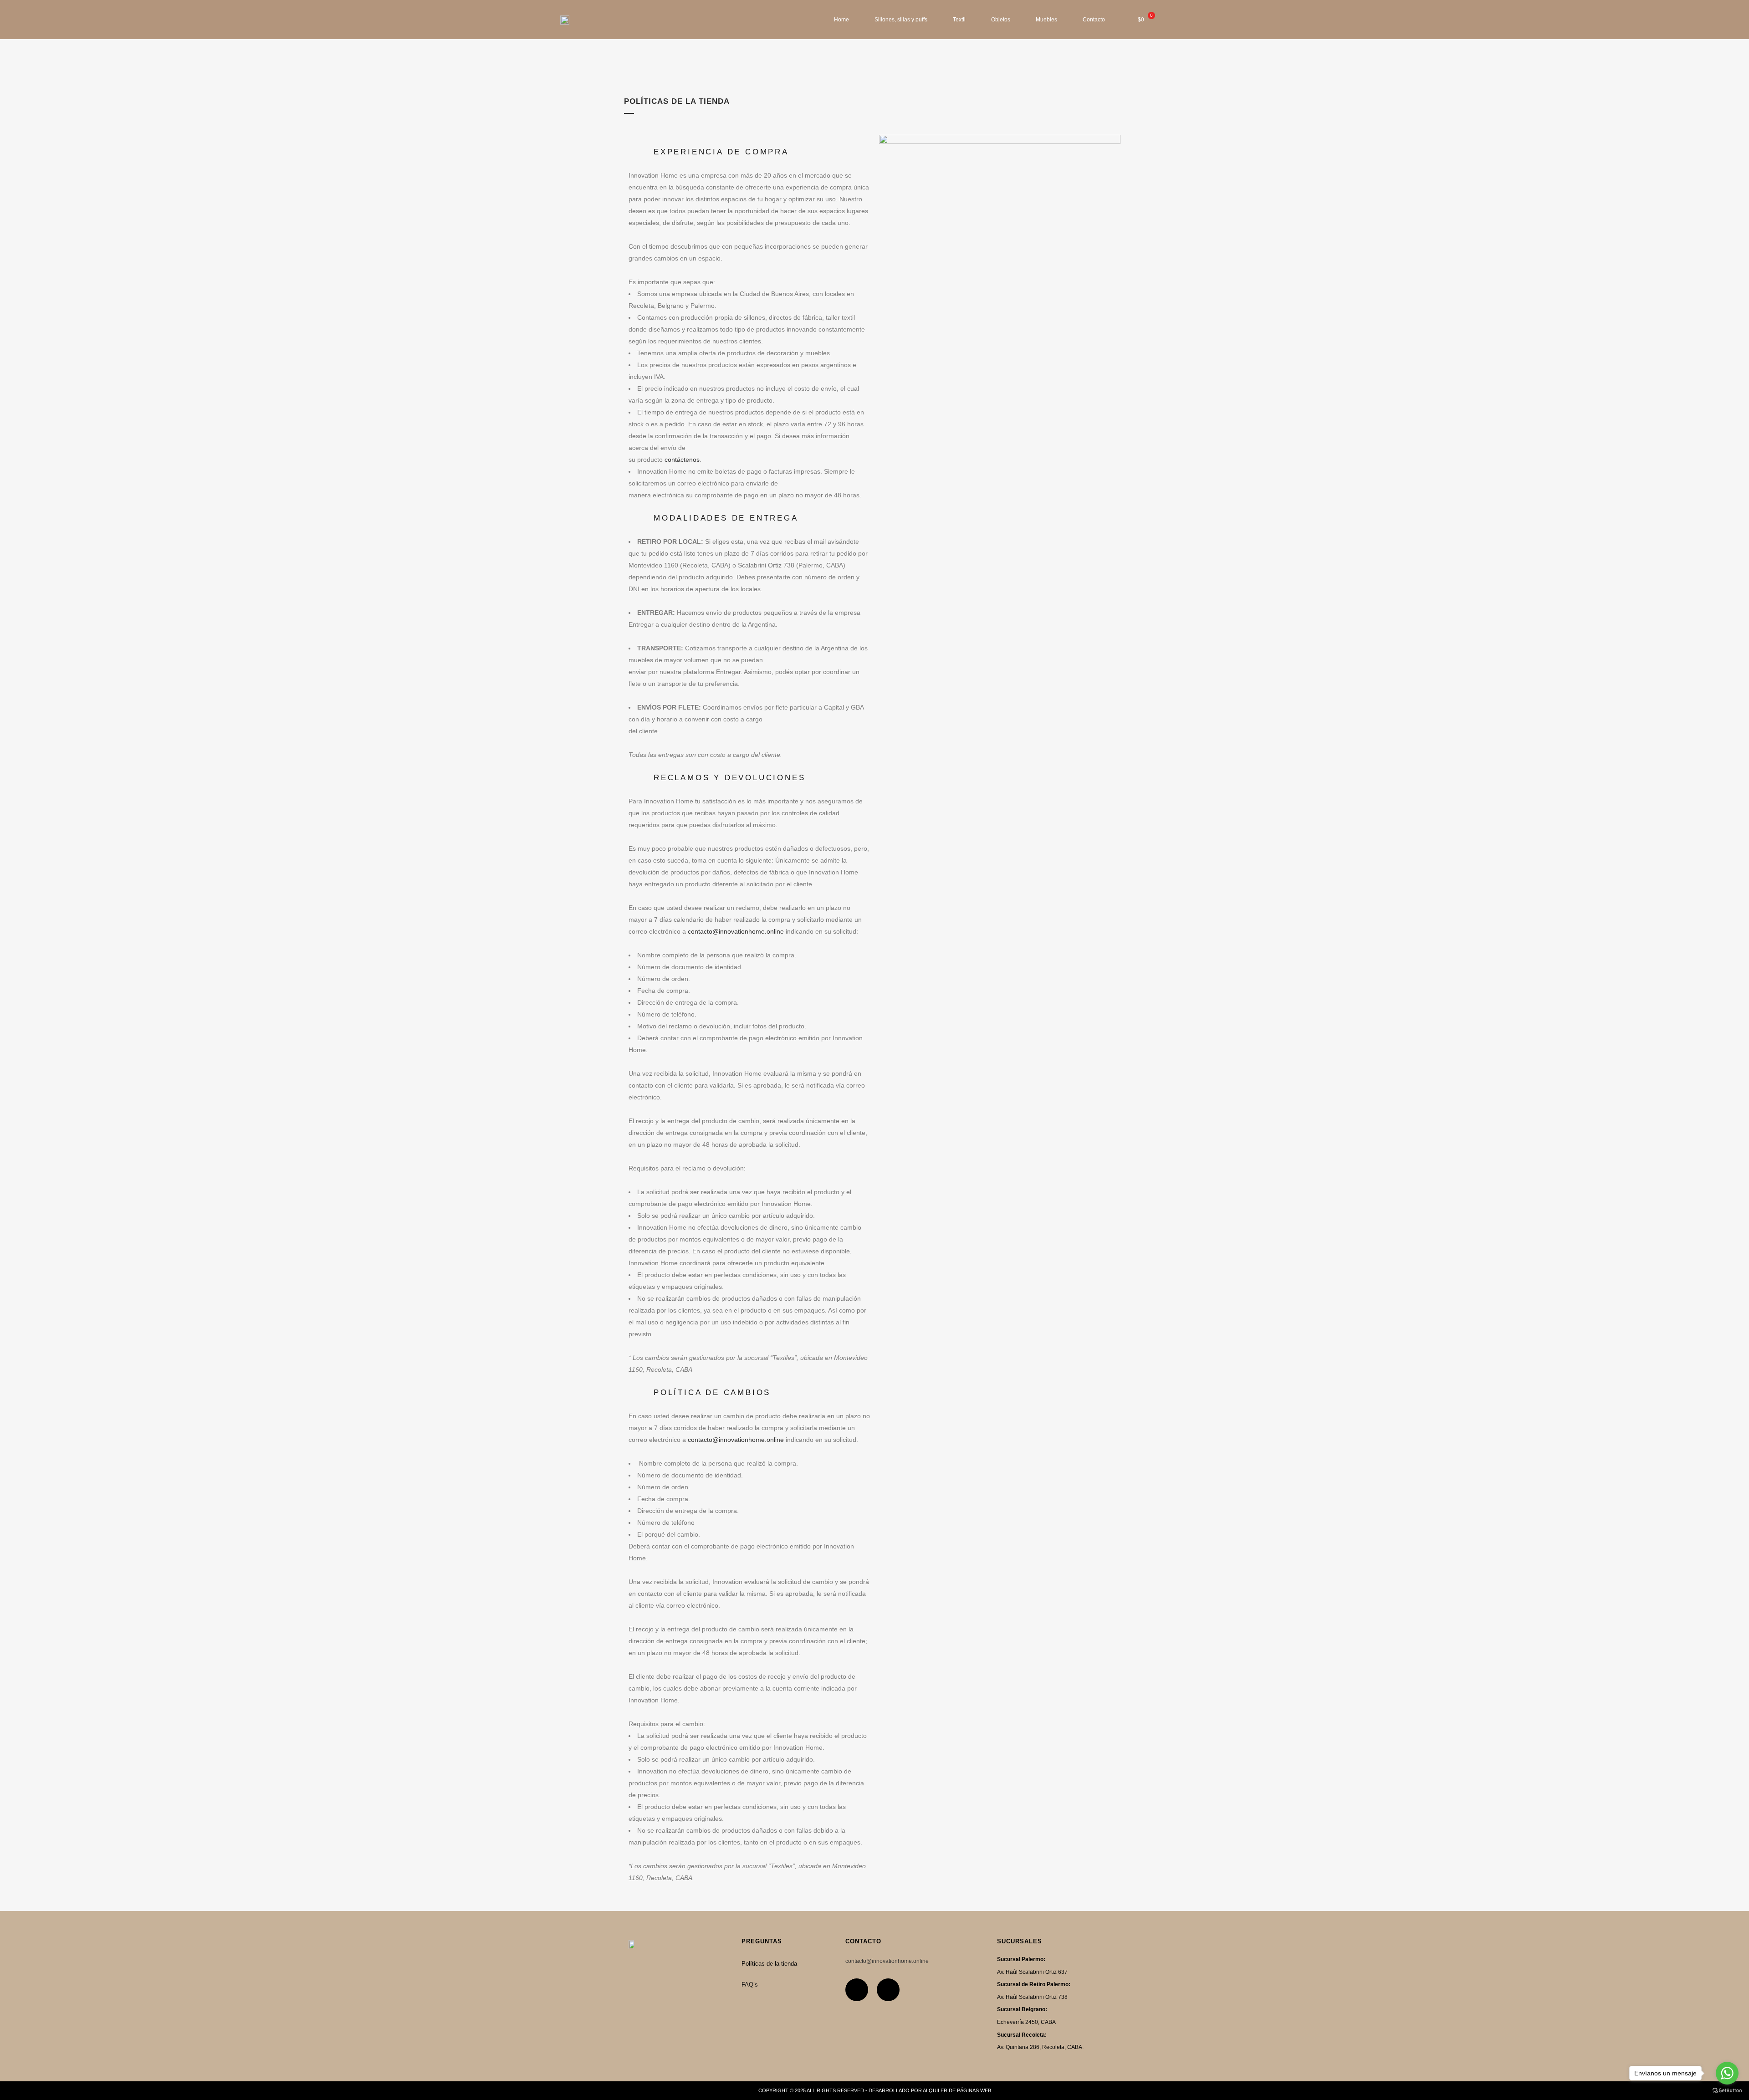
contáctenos (682, 460)
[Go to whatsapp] (1727, 2073)
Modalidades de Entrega (726, 518)
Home (841, 20)
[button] (749, 152)
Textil (959, 20)
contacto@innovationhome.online (736, 931)
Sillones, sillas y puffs (901, 20)
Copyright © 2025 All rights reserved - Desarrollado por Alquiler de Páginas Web (875, 2090)
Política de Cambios (712, 1392)
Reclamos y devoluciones (729, 778)
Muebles (1046, 20)
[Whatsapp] (888, 1990)
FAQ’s (750, 1985)
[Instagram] (857, 1990)
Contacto (1094, 20)
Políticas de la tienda (769, 1964)
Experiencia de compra (721, 152)
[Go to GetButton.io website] (1727, 2091)
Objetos (1001, 20)
